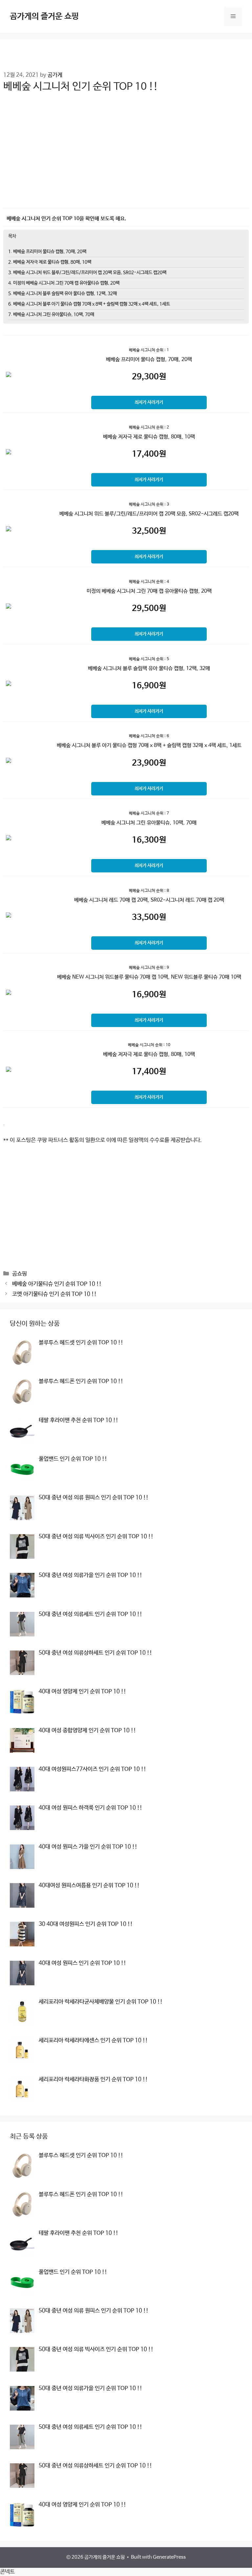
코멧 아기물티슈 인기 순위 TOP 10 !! (54, 1294)
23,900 (149, 763)
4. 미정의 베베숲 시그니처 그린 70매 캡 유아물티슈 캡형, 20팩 (64, 283)
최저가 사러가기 (149, 402)
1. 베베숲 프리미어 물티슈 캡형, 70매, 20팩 (47, 252)
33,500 (149, 917)
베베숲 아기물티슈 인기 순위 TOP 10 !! (57, 1284)
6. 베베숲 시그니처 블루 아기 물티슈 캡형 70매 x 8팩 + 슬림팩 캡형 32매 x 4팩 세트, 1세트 (89, 304)
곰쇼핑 (20, 1274)
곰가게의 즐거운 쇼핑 (44, 16)
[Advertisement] (126, 155)
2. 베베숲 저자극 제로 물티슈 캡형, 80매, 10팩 (50, 262)
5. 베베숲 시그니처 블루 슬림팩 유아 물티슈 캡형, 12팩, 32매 (63, 294)
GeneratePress (169, 2557)
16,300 (149, 840)
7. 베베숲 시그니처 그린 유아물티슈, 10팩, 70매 (51, 315)
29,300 (149, 377)
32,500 (149, 531)
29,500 (149, 608)
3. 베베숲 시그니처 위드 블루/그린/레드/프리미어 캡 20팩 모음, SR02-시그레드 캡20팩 (87, 273)
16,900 (149, 686)
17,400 (149, 454)
